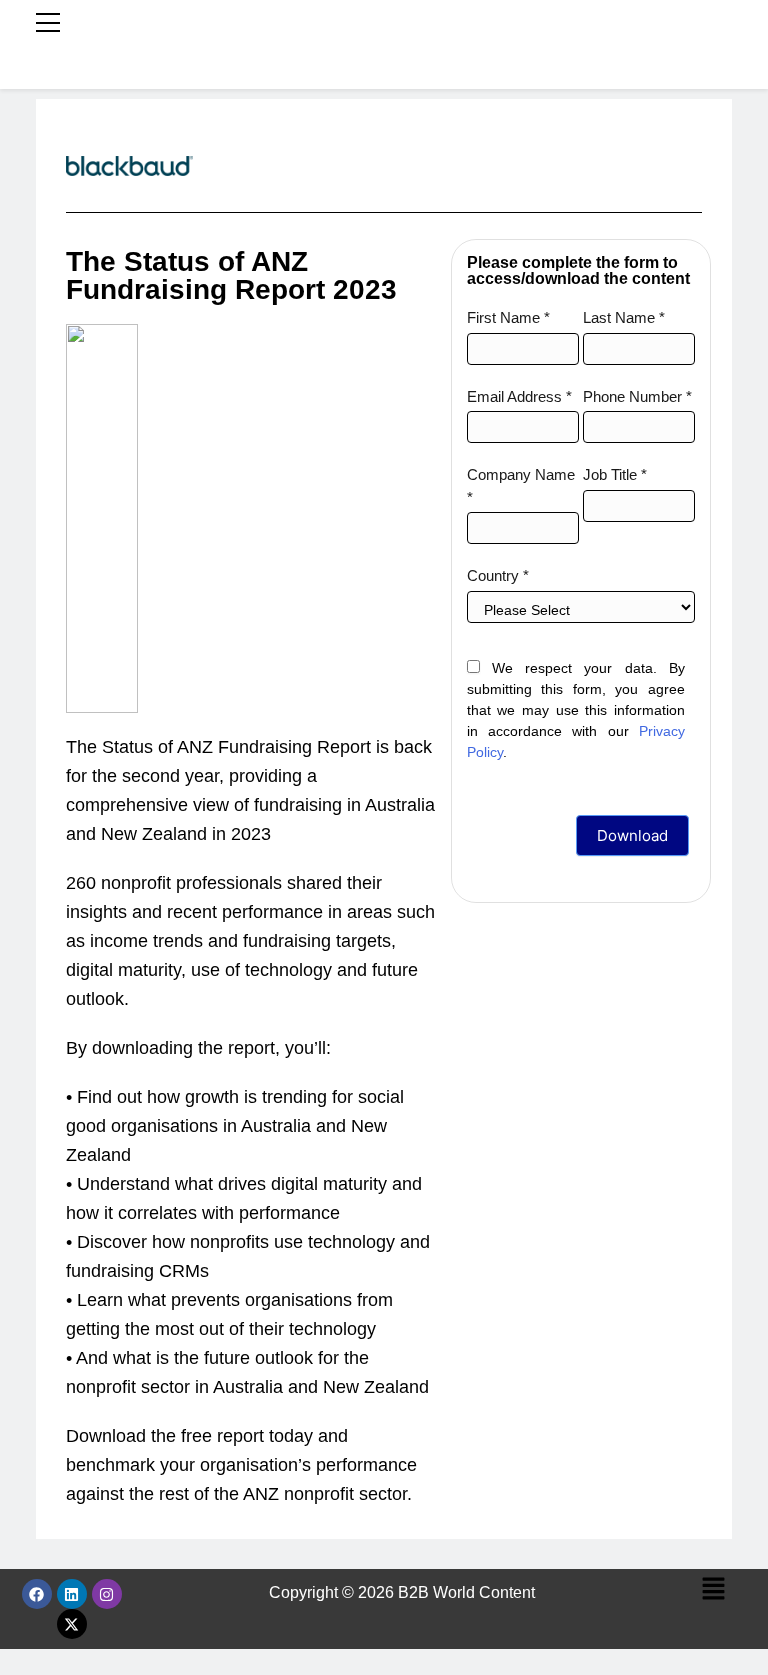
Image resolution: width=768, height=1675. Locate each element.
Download (632, 835)
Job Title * (615, 474)
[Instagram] (107, 1594)
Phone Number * (637, 396)
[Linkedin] (72, 1594)
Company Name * (521, 486)
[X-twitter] (72, 1624)
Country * (498, 575)
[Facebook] (37, 1594)
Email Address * (519, 396)
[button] (713, 1590)
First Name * (508, 317)
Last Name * (624, 317)
